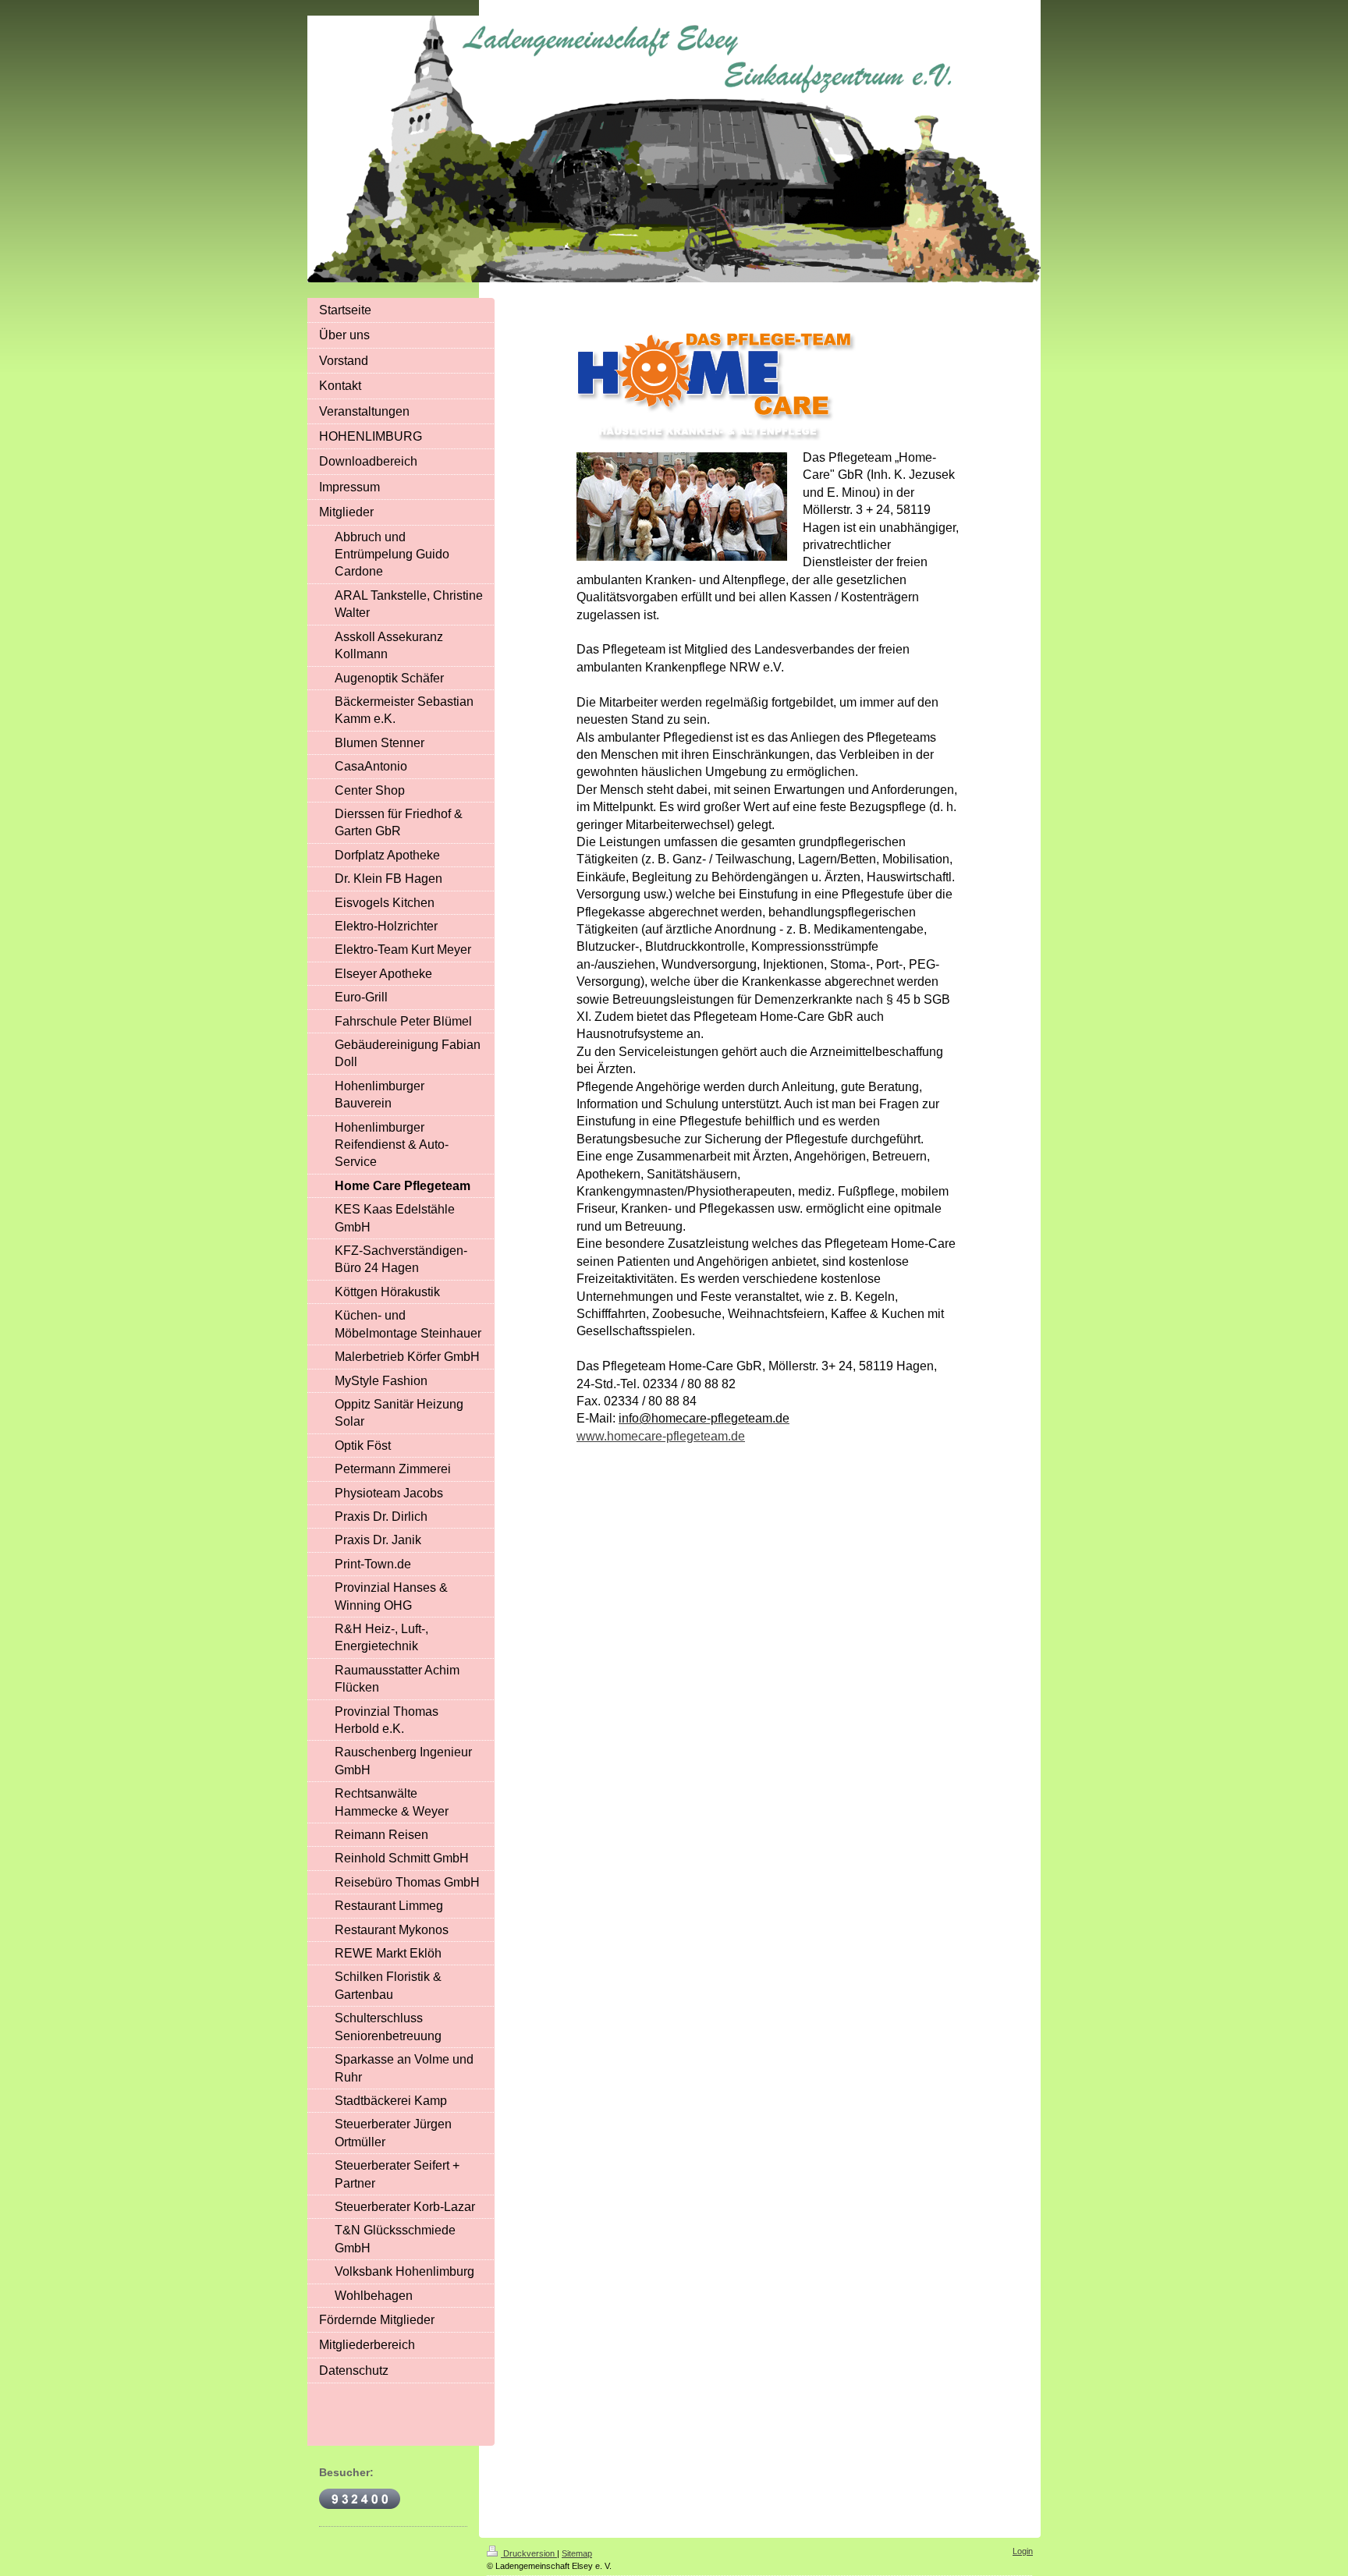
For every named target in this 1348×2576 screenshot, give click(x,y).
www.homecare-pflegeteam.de (661, 1436)
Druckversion (529, 2553)
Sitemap (577, 2553)
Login (1023, 2551)
